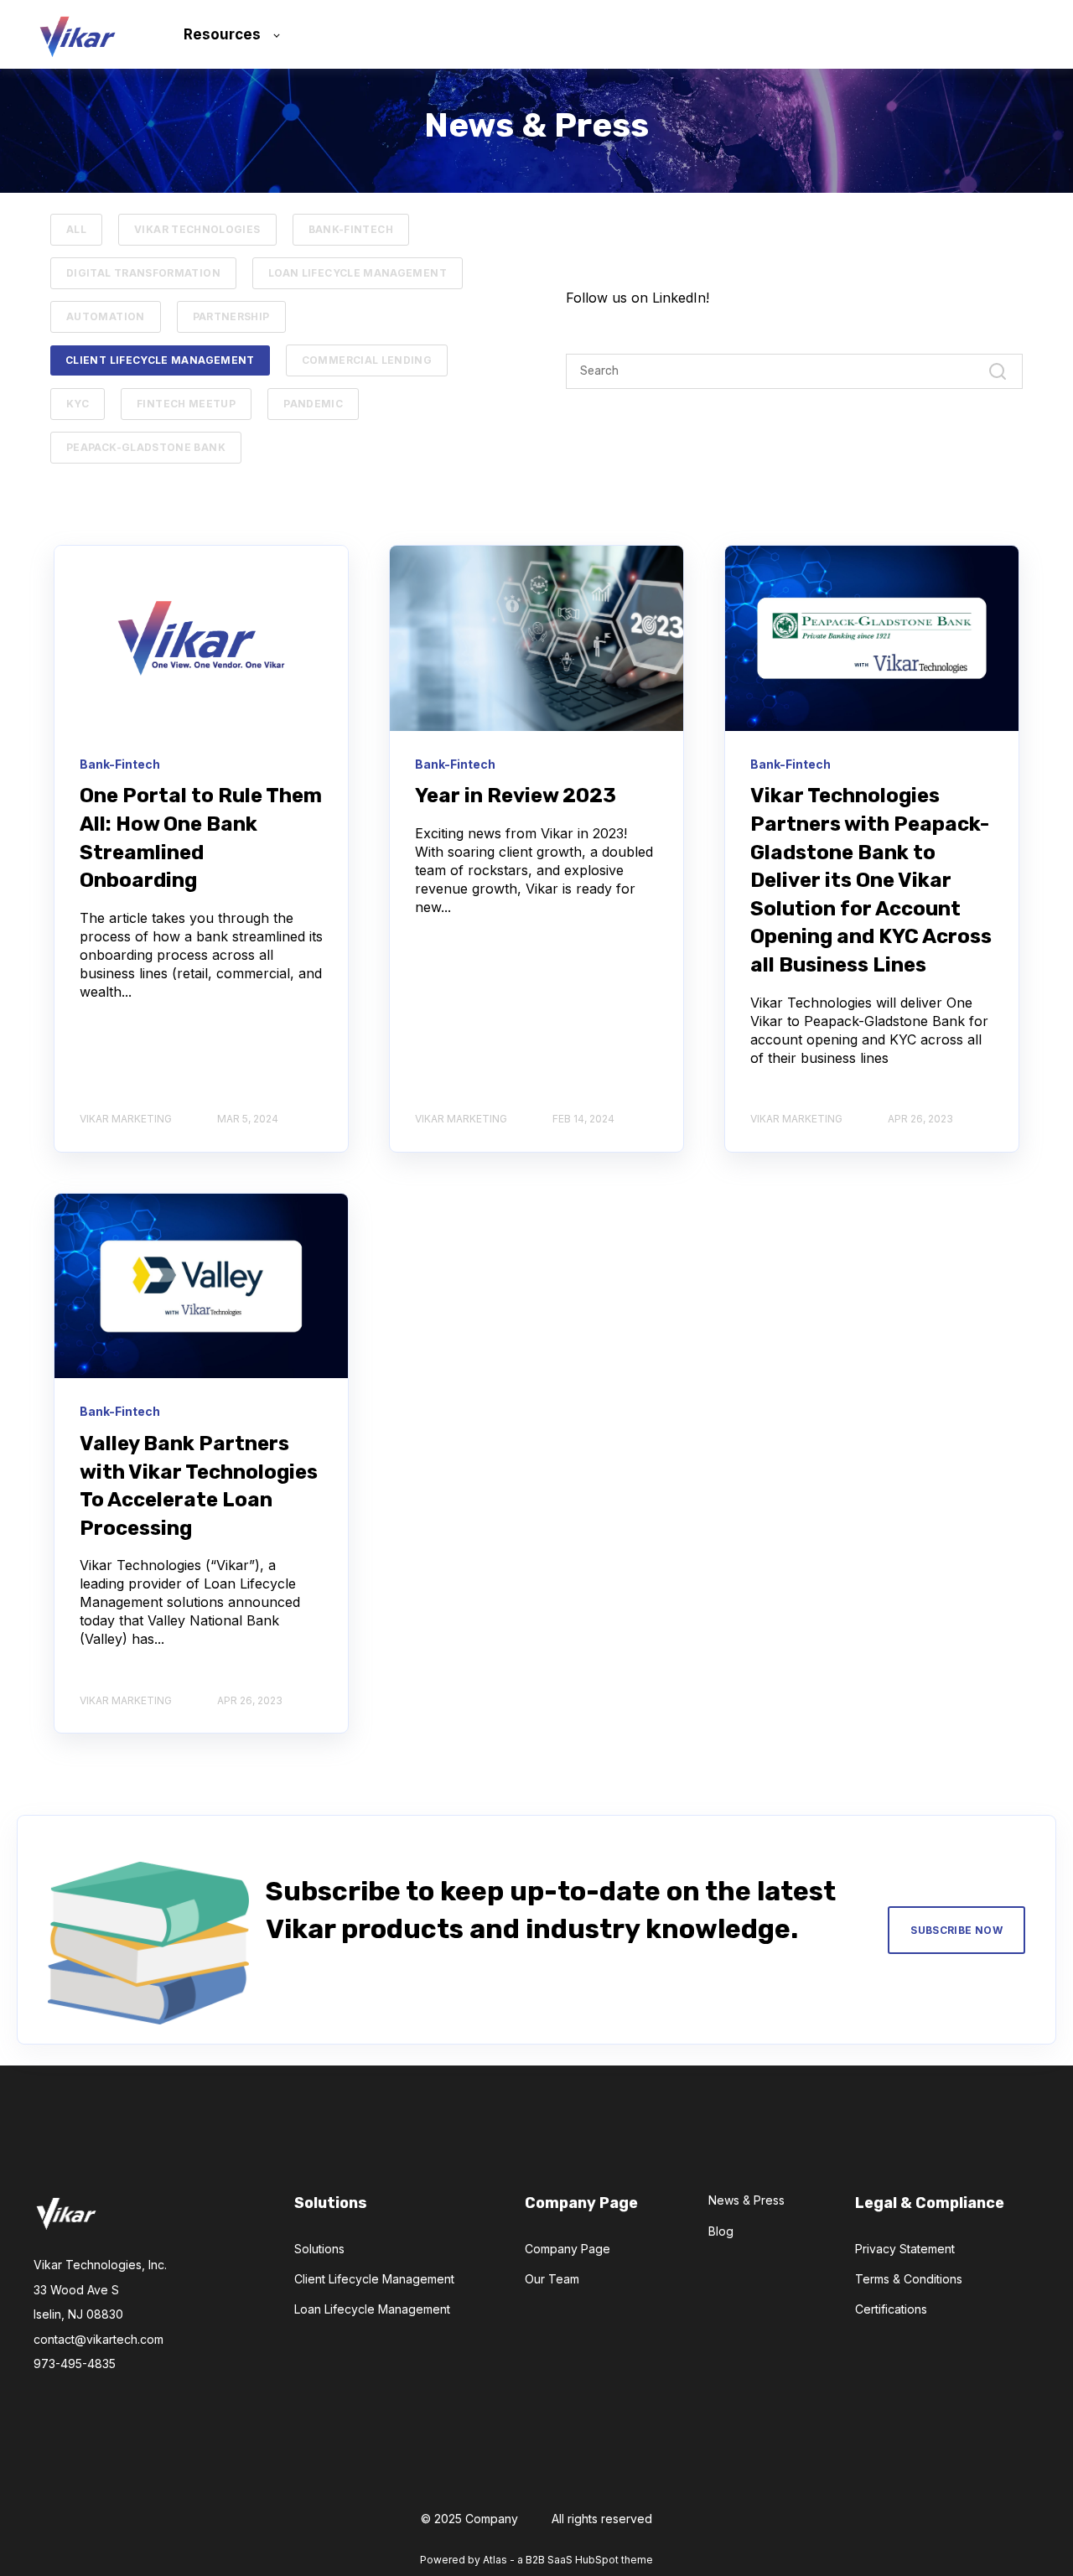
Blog (721, 2231)
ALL (76, 229)
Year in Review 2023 (516, 796)
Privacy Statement (905, 2249)
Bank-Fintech (351, 229)
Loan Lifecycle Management (358, 273)
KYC (78, 404)
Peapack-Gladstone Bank (146, 447)
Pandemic (313, 404)
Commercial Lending (367, 360)
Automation (106, 316)
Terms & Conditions (909, 2279)
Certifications (891, 2309)
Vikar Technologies (197, 229)
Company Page (568, 2249)
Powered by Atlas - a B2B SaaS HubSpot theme (536, 2560)
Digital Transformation (143, 273)
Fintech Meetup (186, 404)
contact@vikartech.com (98, 2339)
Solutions (319, 2249)
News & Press (746, 2200)
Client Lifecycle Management (160, 360)
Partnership (231, 316)
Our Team (552, 2279)
